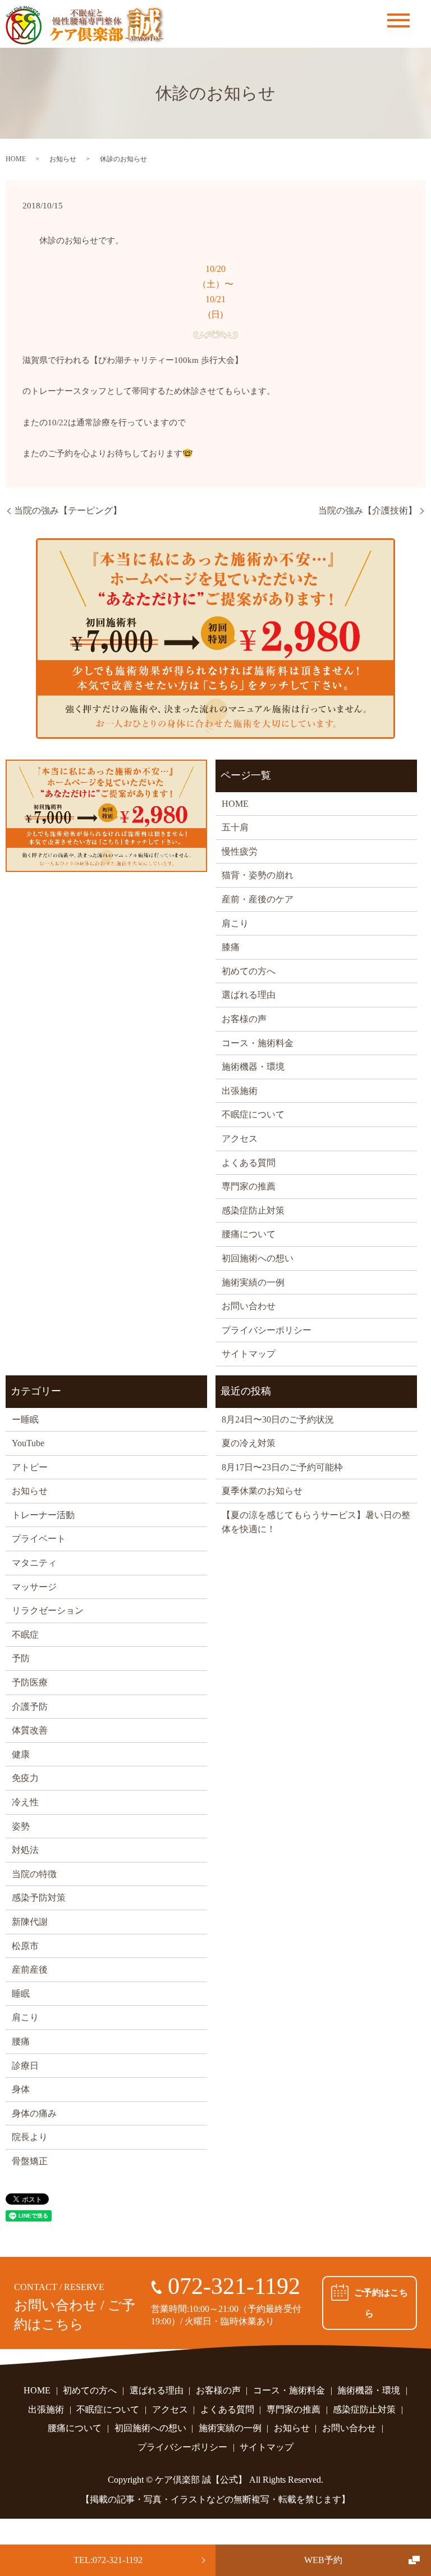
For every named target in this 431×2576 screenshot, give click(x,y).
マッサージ (34, 1587)
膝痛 (231, 947)
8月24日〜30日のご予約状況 (278, 1419)
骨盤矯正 (30, 2161)
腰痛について (249, 1234)
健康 (21, 1754)
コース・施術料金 (258, 1043)
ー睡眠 (25, 1419)
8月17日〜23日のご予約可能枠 (282, 1467)
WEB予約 (323, 2560)
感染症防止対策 (253, 1210)
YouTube (28, 1443)
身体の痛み (34, 2113)
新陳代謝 (30, 1922)
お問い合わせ (249, 1306)
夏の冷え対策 (249, 1443)
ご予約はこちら (381, 2303)
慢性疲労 (240, 851)
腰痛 (21, 2041)
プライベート (39, 1539)
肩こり (235, 923)
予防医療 (30, 1682)
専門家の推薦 (249, 1186)
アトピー (30, 1467)
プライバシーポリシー (267, 1330)
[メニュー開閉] (398, 21)
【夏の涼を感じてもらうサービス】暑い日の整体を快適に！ (316, 1522)
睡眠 (21, 1994)
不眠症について (253, 1114)
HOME (16, 159)
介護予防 (30, 1707)
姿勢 (21, 1826)
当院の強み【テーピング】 (68, 510)
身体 (21, 2089)
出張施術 (240, 1091)
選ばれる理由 (249, 995)
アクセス (240, 1139)
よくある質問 (249, 1163)
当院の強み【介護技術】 (368, 510)
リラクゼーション (48, 1610)
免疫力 (25, 1778)
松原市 (25, 1946)
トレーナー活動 (43, 1515)
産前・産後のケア (258, 899)
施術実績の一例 (253, 1282)
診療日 (25, 2066)
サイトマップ (249, 1354)
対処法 (25, 1850)
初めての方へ (249, 971)
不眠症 (25, 1635)
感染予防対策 (39, 1898)
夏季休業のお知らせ (262, 1491)
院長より (30, 2137)
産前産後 (30, 1970)
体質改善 (30, 1730)
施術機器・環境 (253, 1067)
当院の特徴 (34, 1874)
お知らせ (63, 159)
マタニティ (34, 1563)
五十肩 (235, 827)
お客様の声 (244, 1019)
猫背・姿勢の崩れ (258, 875)
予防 (21, 1658)
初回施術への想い (258, 1258)
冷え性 (25, 1802)
